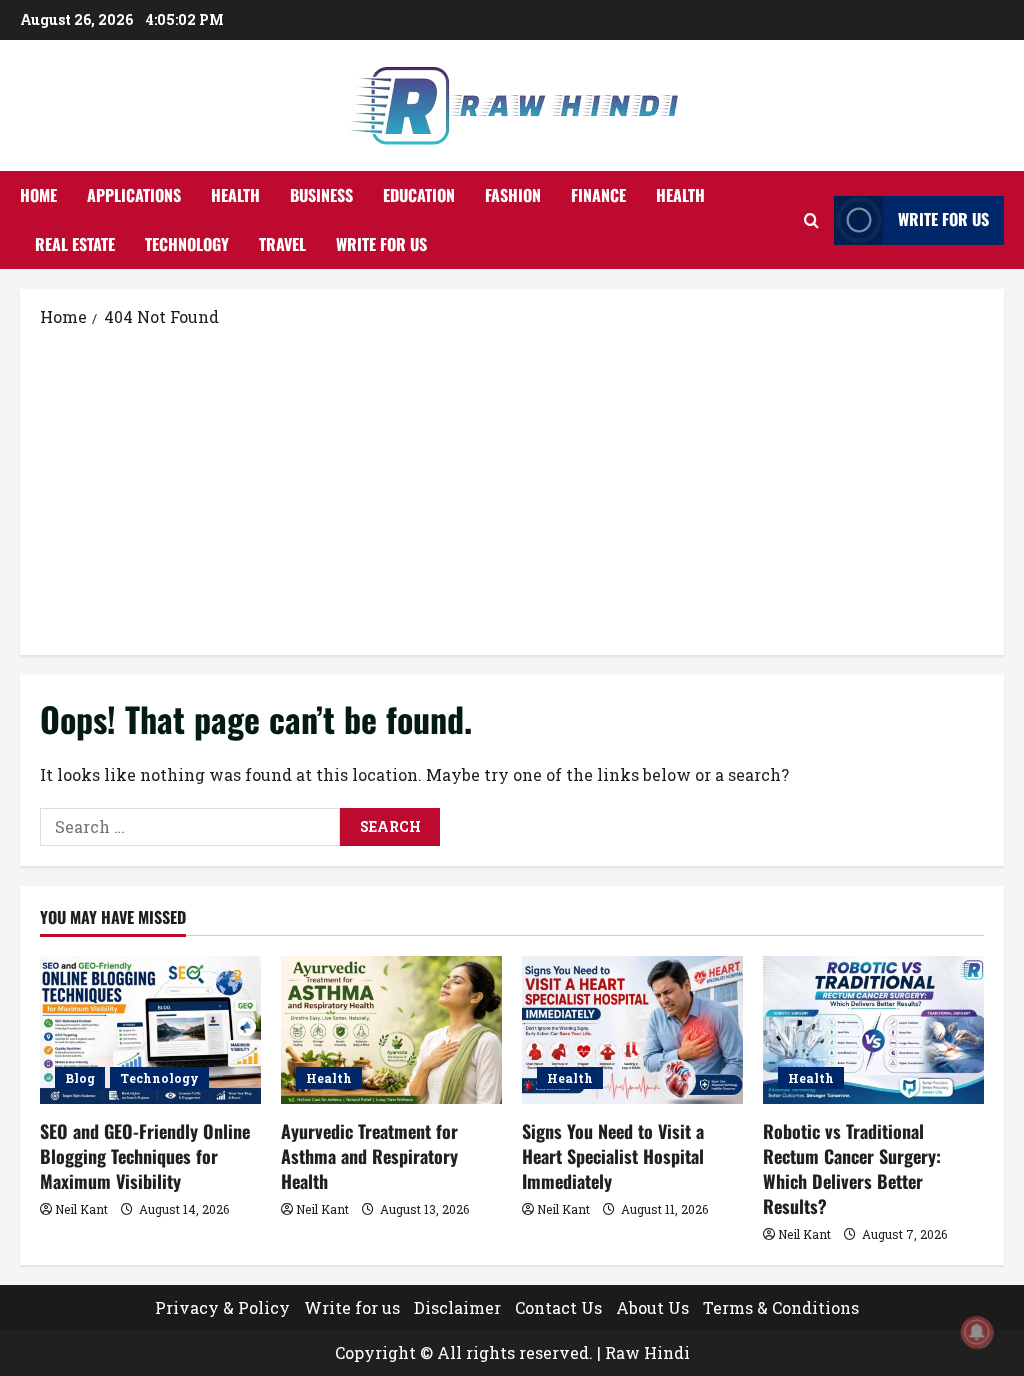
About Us (652, 1307)
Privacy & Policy (222, 1307)
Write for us (381, 244)
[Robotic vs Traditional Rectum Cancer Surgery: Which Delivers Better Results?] (873, 1029)
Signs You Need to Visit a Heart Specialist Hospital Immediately (613, 1156)
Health (235, 195)
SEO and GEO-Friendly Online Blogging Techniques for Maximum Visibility (145, 1156)
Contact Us (558, 1307)
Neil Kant (81, 1209)
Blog (80, 1078)
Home (38, 195)
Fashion (513, 195)
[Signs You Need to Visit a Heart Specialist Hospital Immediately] (632, 1029)
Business (321, 195)
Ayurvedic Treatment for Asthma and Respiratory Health (369, 1156)
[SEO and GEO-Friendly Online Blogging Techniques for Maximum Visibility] (150, 1029)
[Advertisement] (512, 490)
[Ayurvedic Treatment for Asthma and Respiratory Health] (391, 1029)
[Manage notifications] (977, 1332)
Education (419, 195)
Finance (598, 195)
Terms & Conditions (781, 1307)
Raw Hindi (647, 1352)
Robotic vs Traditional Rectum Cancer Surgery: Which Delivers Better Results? (852, 1169)
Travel (282, 244)
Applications (134, 195)
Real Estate (75, 244)
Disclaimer (457, 1307)
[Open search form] (811, 220)
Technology (187, 244)
